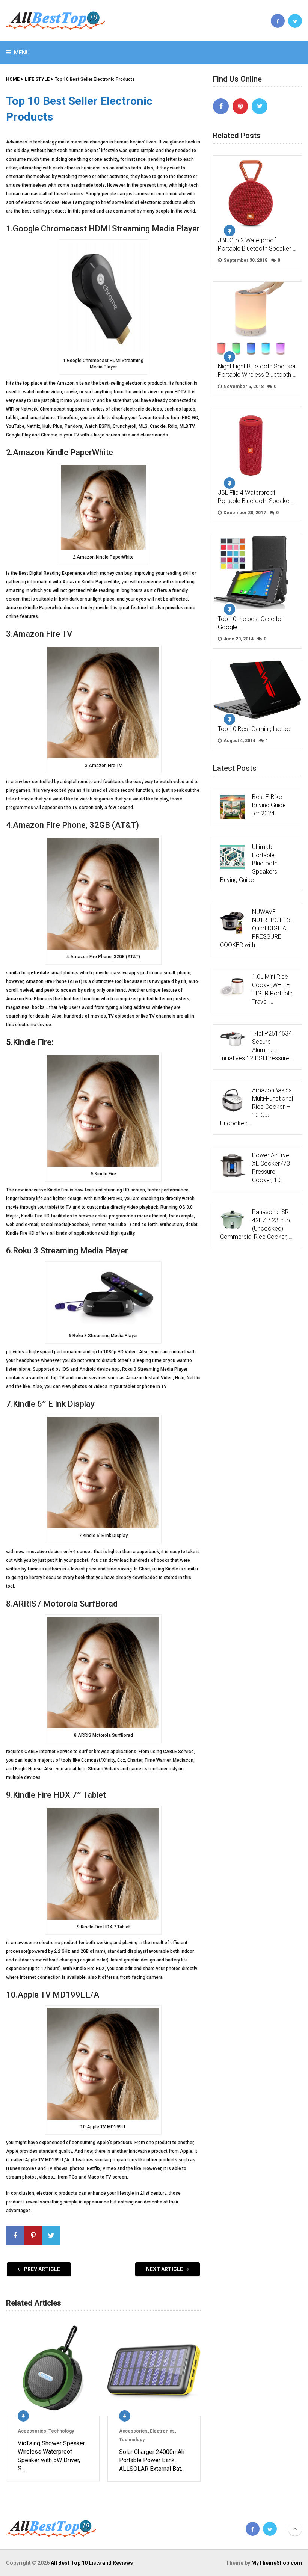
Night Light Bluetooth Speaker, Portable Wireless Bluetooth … (257, 371)
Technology (61, 2431)
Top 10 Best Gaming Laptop (255, 729)
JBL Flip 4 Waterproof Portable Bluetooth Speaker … (257, 497)
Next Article (165, 2269)
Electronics (162, 2431)
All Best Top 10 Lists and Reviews (92, 2563)
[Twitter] (260, 106)
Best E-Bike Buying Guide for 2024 (269, 805)
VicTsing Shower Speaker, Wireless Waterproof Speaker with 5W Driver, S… (52, 2456)
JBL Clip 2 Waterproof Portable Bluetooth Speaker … (257, 244)
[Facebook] (221, 106)
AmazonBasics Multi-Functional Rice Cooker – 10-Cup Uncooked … (257, 1107)
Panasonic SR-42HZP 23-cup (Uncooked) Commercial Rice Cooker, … (256, 1224)
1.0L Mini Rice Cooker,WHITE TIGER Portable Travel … (272, 989)
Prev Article (41, 2269)
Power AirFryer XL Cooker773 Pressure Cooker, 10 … (272, 1168)
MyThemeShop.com (277, 2563)
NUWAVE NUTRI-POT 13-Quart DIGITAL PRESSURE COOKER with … (256, 928)
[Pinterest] (240, 106)
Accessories (32, 2431)
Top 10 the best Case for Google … (251, 623)
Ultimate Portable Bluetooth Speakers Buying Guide (249, 863)
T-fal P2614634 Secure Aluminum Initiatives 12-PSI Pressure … (257, 1046)
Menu (22, 53)
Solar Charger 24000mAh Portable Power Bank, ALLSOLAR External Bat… (152, 2460)
